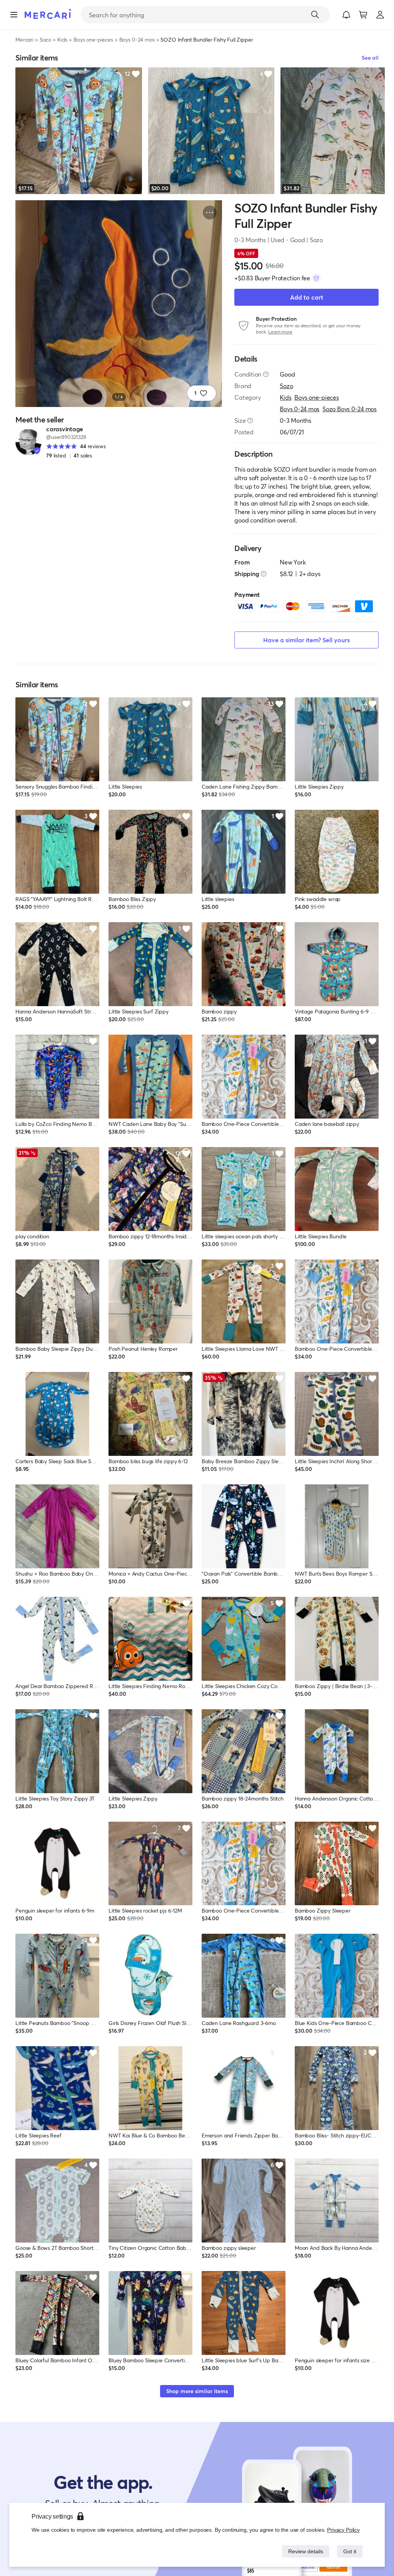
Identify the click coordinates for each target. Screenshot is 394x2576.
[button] (346, 15)
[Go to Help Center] (266, 374)
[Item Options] (210, 213)
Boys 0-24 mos (137, 39)
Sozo (45, 39)
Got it (349, 2551)
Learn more (280, 332)
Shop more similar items (197, 2391)
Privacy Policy (344, 2530)
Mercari (24, 39)
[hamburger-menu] (14, 15)
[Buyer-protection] (316, 278)
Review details (304, 2551)
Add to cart (307, 297)
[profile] (380, 15)
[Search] (315, 15)
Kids (62, 39)
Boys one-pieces (93, 39)
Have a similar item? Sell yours (306, 640)
